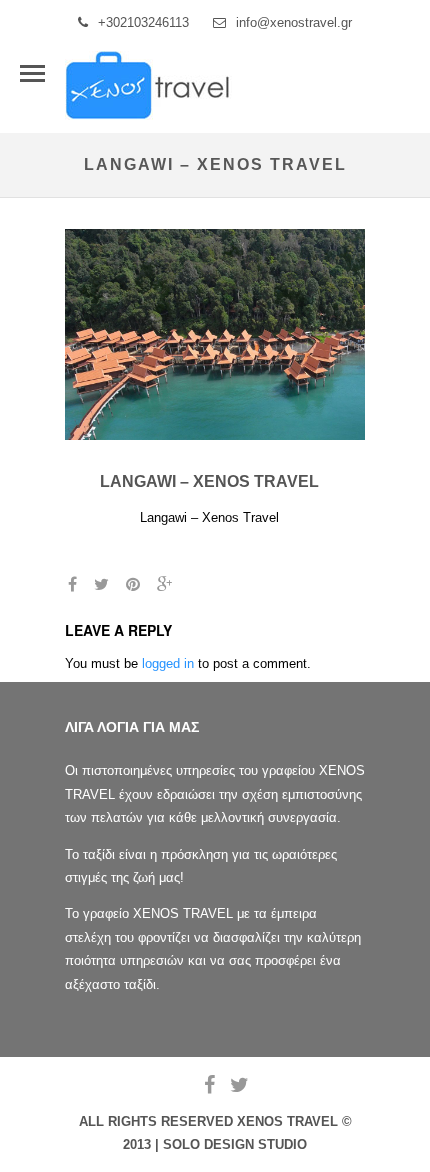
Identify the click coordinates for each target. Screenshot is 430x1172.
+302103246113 (143, 22)
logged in (168, 663)
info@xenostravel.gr (294, 22)
